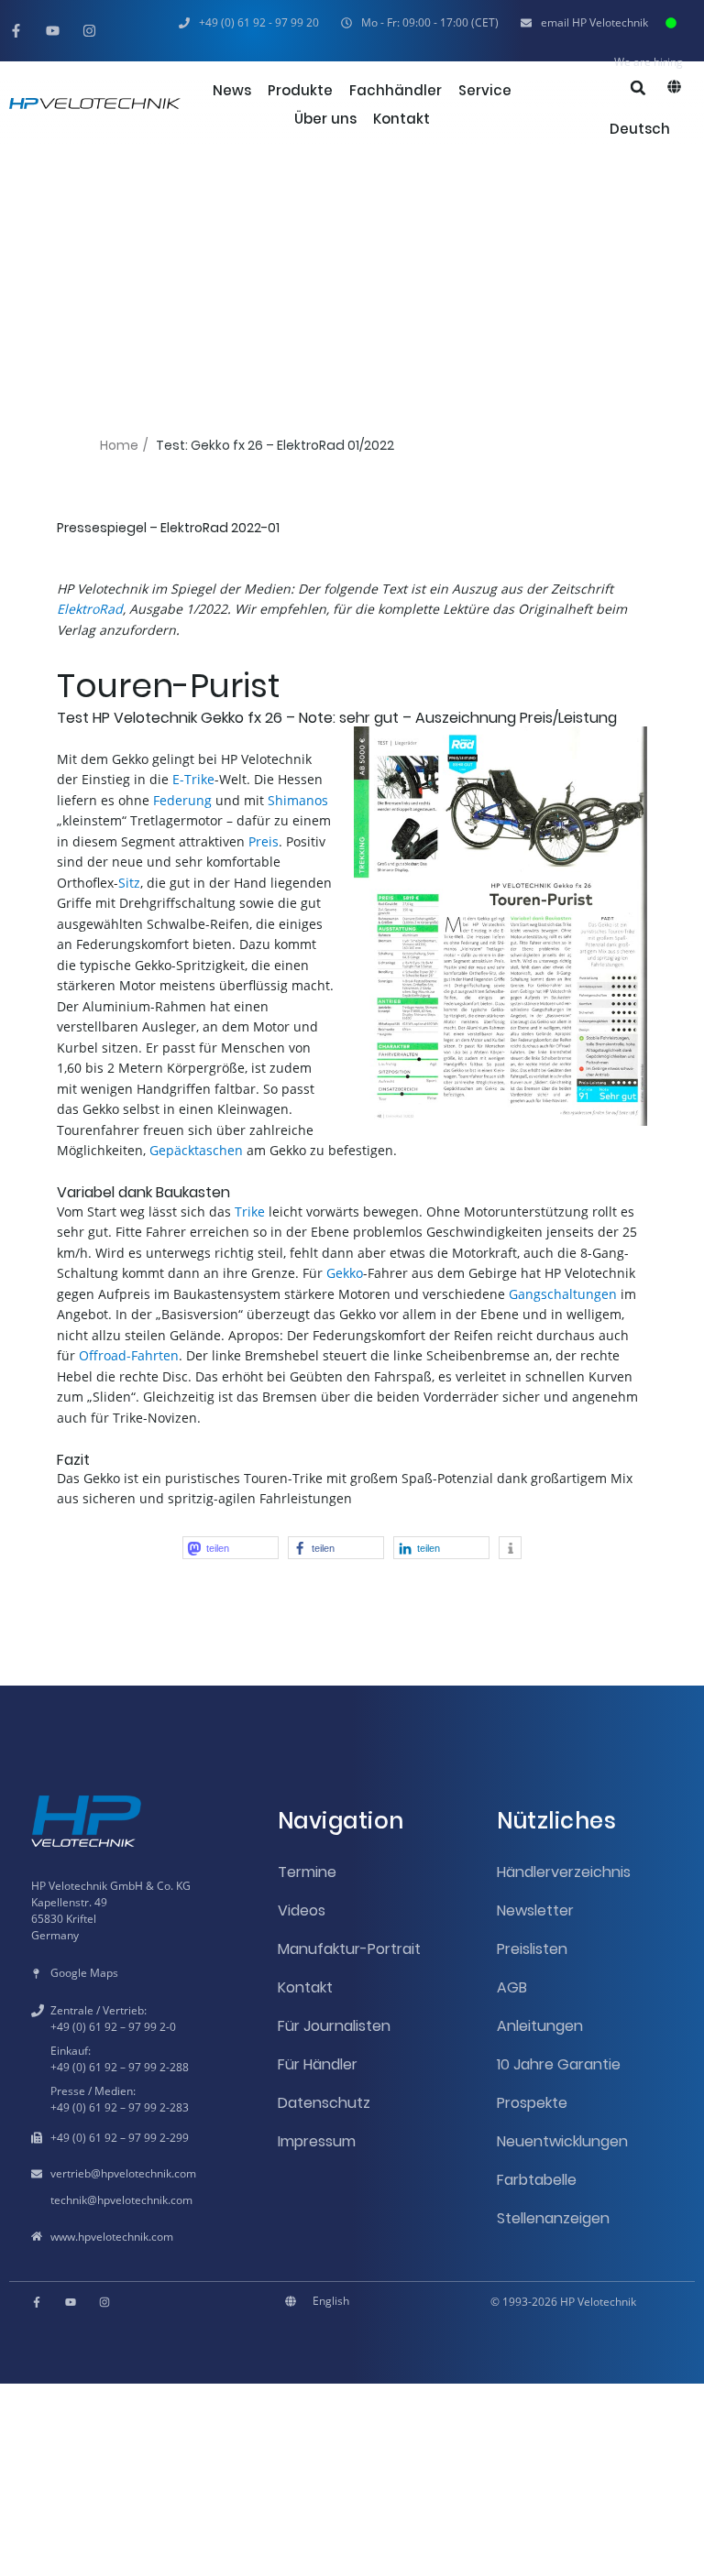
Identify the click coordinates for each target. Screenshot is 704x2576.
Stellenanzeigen (553, 2218)
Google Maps (84, 1973)
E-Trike (193, 779)
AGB (512, 1987)
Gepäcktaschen (196, 1150)
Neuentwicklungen (562, 2141)
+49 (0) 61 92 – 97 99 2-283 (120, 2107)
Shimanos (298, 800)
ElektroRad (90, 609)
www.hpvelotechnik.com (112, 2237)
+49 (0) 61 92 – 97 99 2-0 (113, 2027)
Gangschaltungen (563, 1294)
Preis (264, 841)
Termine (307, 1872)
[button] (420, 23)
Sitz (129, 883)
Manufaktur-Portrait (349, 1949)
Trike (250, 1212)
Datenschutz (324, 2103)
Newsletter (535, 1910)
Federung (182, 800)
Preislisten (532, 1949)
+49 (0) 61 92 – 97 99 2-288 (120, 2067)
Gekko (345, 1273)
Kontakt (305, 1987)
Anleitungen (540, 2026)
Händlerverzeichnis (564, 1872)
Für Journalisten (334, 2026)
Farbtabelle (537, 2180)
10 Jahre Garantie (559, 2064)
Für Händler (318, 2064)
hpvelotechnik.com (148, 2173)
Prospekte (532, 2103)
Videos (302, 1910)
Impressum (317, 2141)
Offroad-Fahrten (129, 1355)
